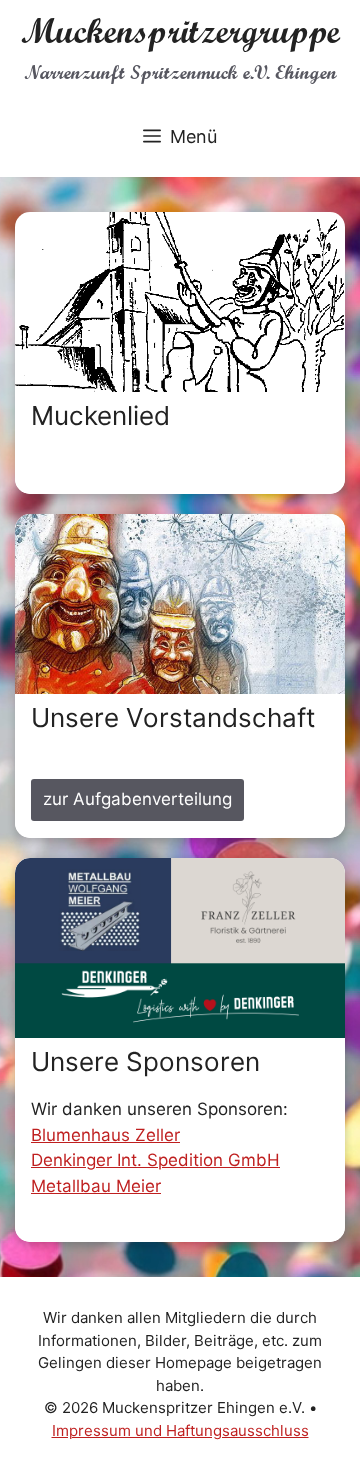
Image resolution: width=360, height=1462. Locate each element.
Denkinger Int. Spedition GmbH (155, 1160)
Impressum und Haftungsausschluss (180, 1430)
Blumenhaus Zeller (105, 1135)
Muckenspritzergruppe (180, 31)
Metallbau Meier (96, 1186)
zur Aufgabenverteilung (137, 799)
